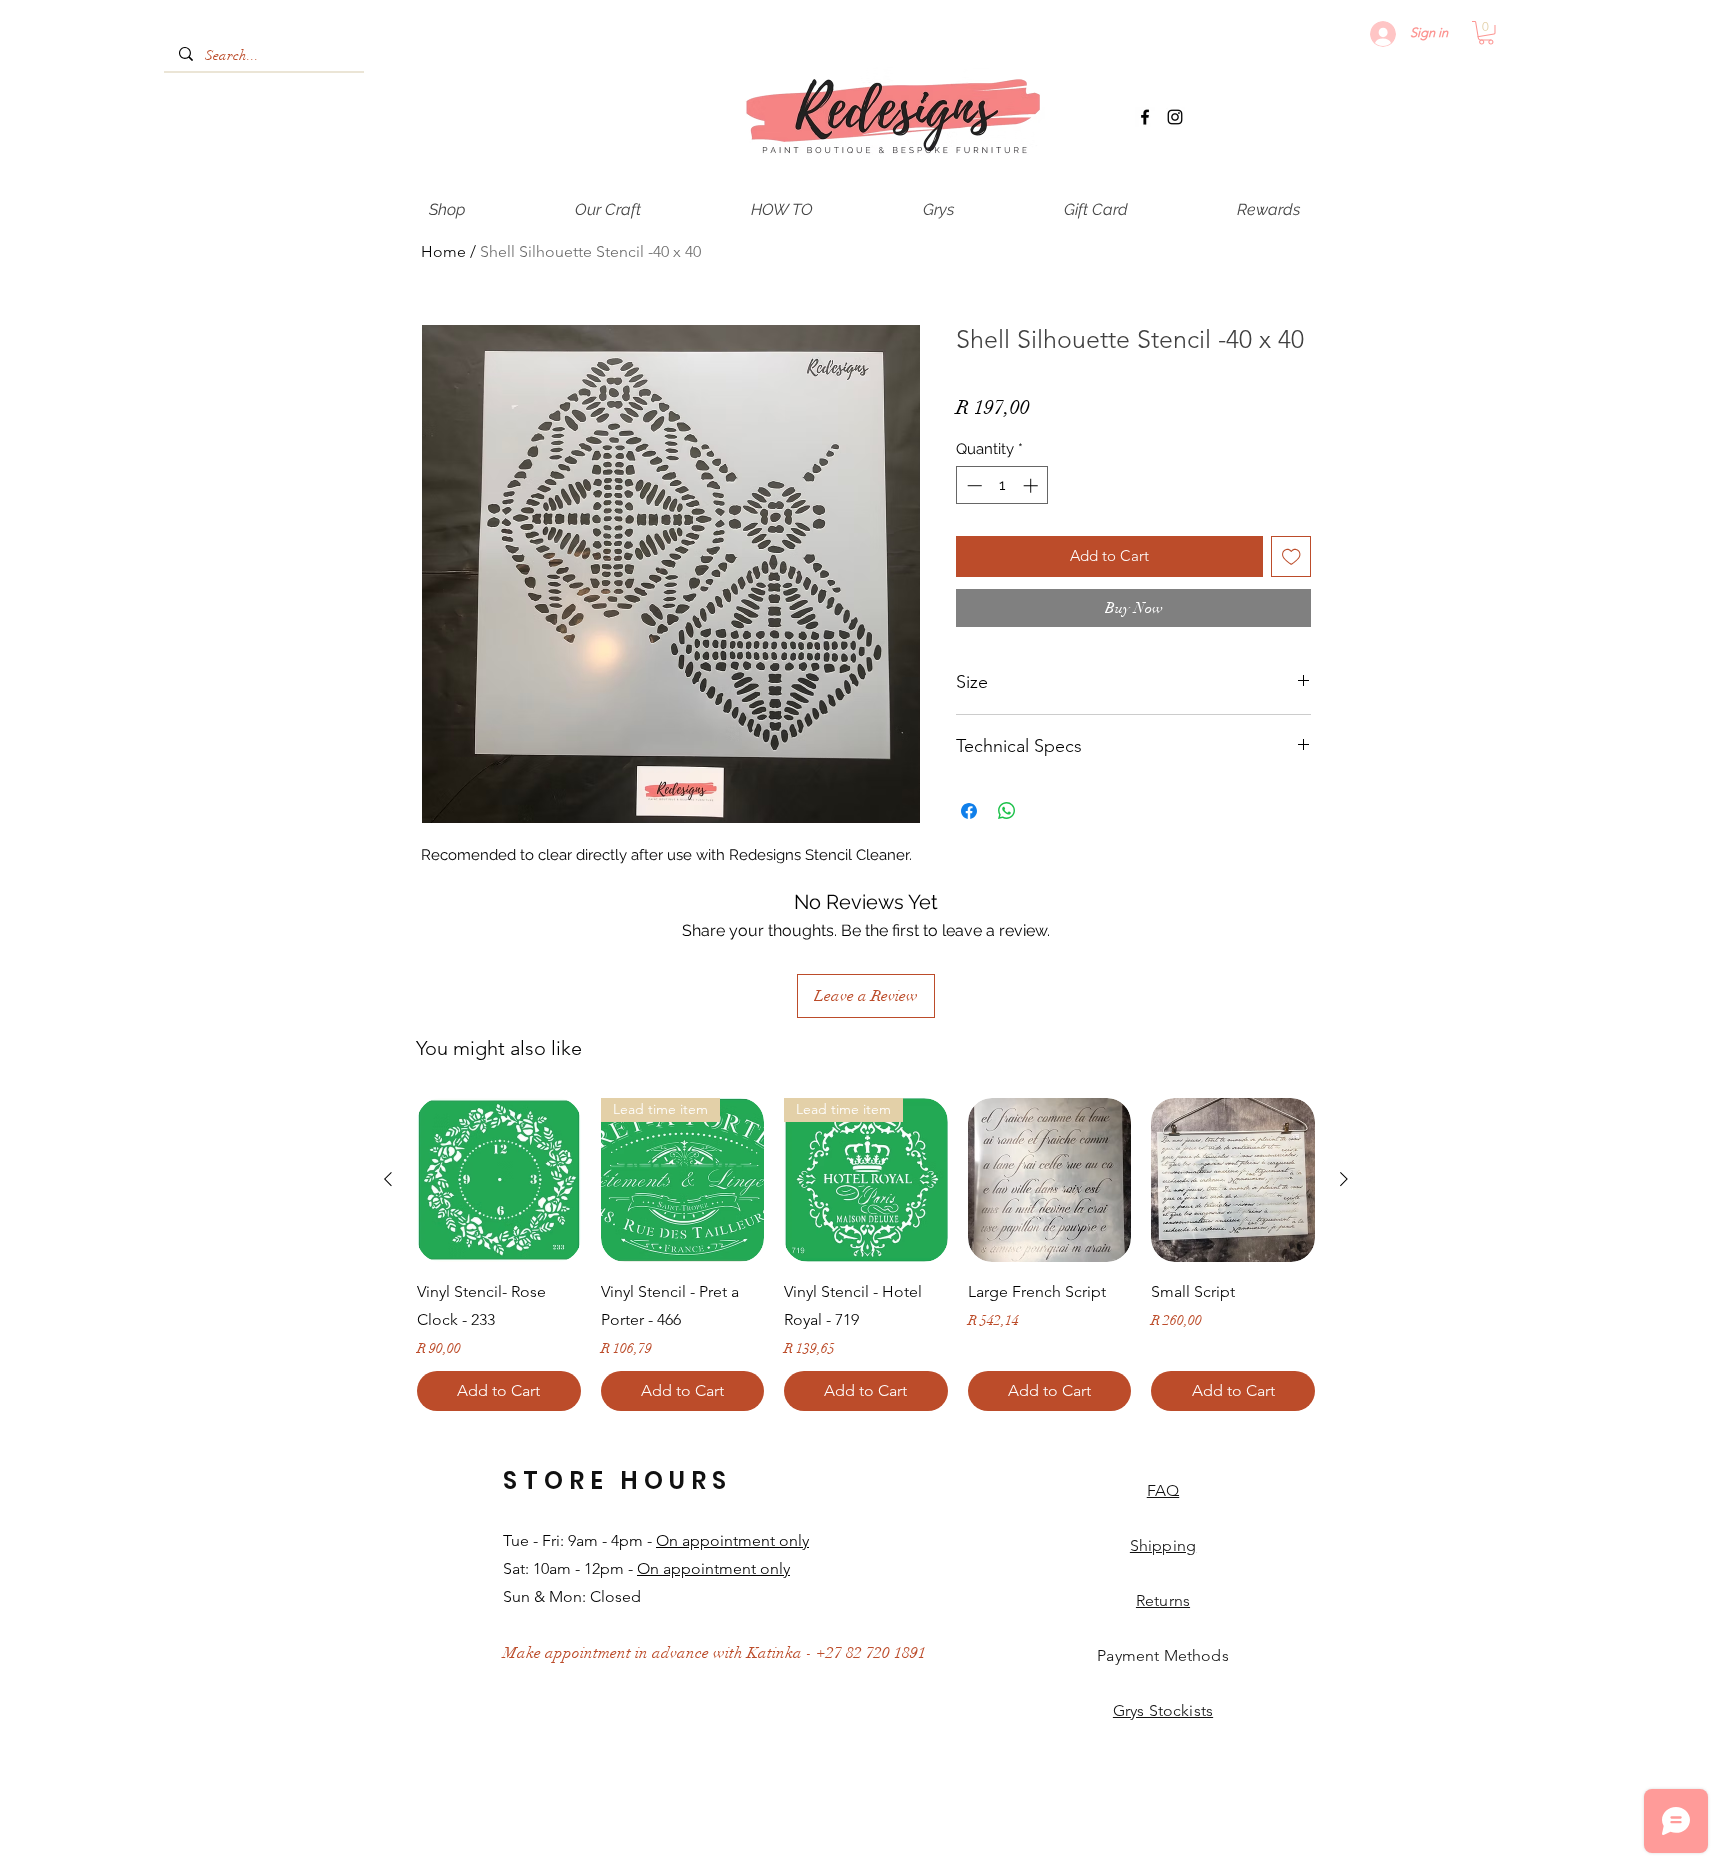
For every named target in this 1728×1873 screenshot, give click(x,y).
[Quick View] (499, 1180)
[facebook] (1145, 117)
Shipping (1163, 1545)
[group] (866, 1254)
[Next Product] (1344, 1179)
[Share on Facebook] (969, 811)
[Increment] (1032, 485)
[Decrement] (972, 485)
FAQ (1163, 1490)
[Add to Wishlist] (1291, 556)
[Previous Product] (388, 1179)
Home (443, 251)
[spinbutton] (1002, 485)
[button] (1486, 33)
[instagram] (1175, 117)
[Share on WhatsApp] (1007, 811)
